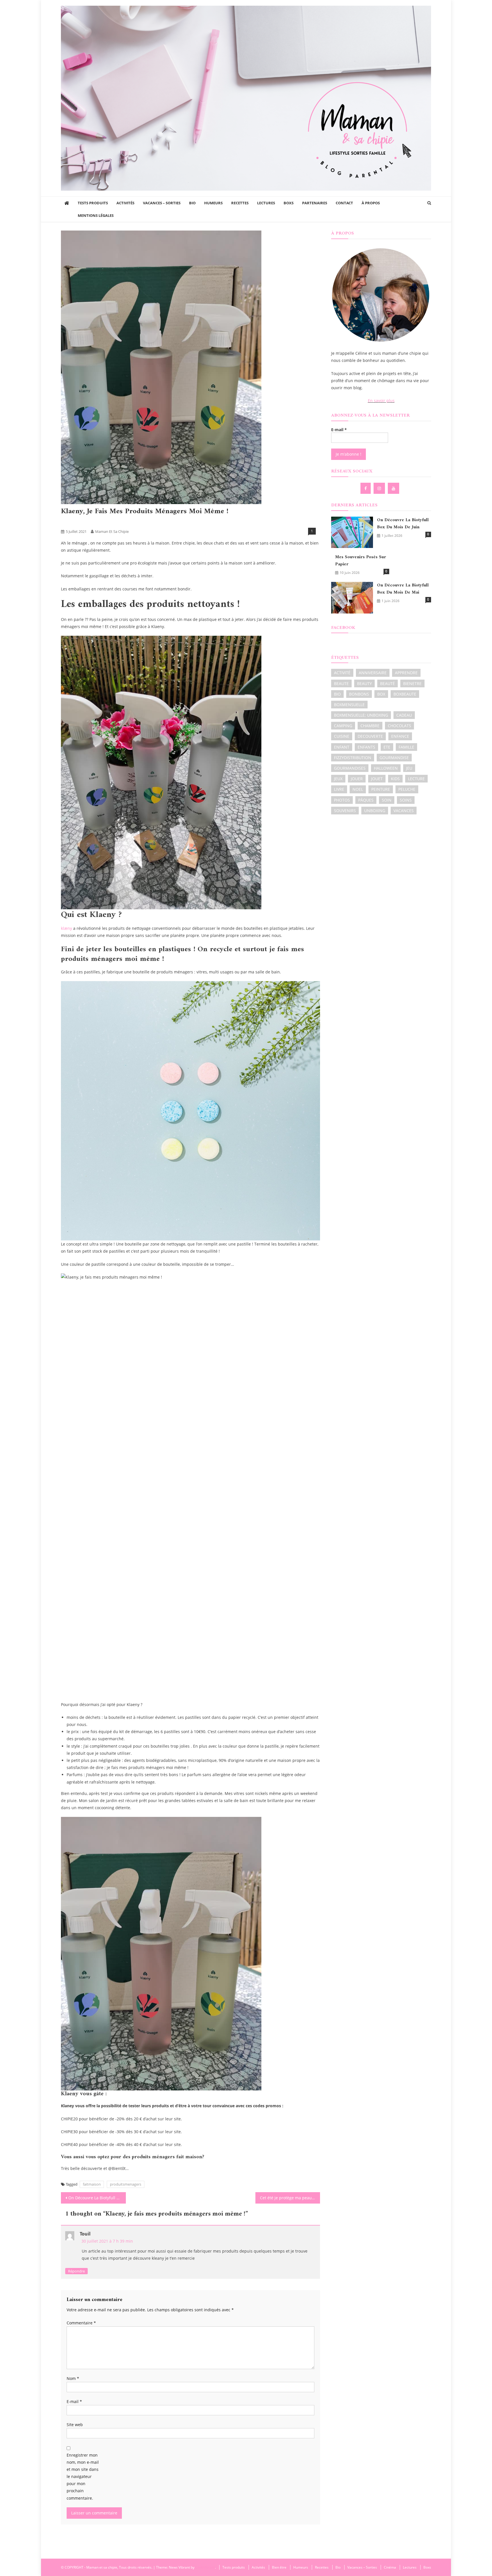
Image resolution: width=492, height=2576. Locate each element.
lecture (416, 779)
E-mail (74, 2401)
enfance (400, 736)
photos (342, 800)
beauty (364, 683)
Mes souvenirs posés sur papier (361, 561)
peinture (381, 789)
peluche (407, 789)
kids (395, 779)
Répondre (76, 2271)
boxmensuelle (349, 705)
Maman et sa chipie (112, 531)
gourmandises (350, 768)
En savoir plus (381, 401)
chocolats (399, 726)
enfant (342, 747)
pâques (366, 800)
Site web (75, 2425)
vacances (404, 811)
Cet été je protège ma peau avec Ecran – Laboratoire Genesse (290, 2198)
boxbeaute (405, 694)
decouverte (370, 736)
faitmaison (92, 2184)
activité (342, 673)
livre (339, 789)
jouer (357, 779)
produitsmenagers (126, 2184)
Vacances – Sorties (162, 203)
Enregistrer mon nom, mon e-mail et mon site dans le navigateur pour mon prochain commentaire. (83, 2477)
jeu (409, 768)
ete (387, 747)
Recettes (240, 203)
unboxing (375, 811)
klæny (66, 928)
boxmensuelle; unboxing (361, 715)
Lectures (266, 203)
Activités (125, 203)
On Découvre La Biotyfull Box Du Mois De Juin (97, 2198)
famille (406, 747)
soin (387, 800)
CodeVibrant (205, 2567)
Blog (102, 522)
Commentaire (81, 2323)
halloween (386, 768)
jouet (377, 779)
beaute (341, 683)
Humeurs (213, 203)
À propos (371, 203)
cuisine (342, 736)
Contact (344, 203)
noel (358, 789)
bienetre (412, 683)
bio (337, 694)
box (381, 694)
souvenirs (345, 811)
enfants (366, 747)
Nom (73, 2378)
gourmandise (394, 758)
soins (406, 800)
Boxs (289, 203)
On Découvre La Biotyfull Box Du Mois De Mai (403, 589)
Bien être (70, 522)
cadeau (404, 715)
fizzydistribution (353, 758)
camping (343, 726)
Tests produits (93, 203)
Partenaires (315, 203)
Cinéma (390, 2567)
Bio (192, 203)
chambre (370, 726)
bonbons (359, 694)
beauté (388, 683)
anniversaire (373, 673)
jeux (338, 779)
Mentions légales (96, 215)
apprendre (406, 673)
